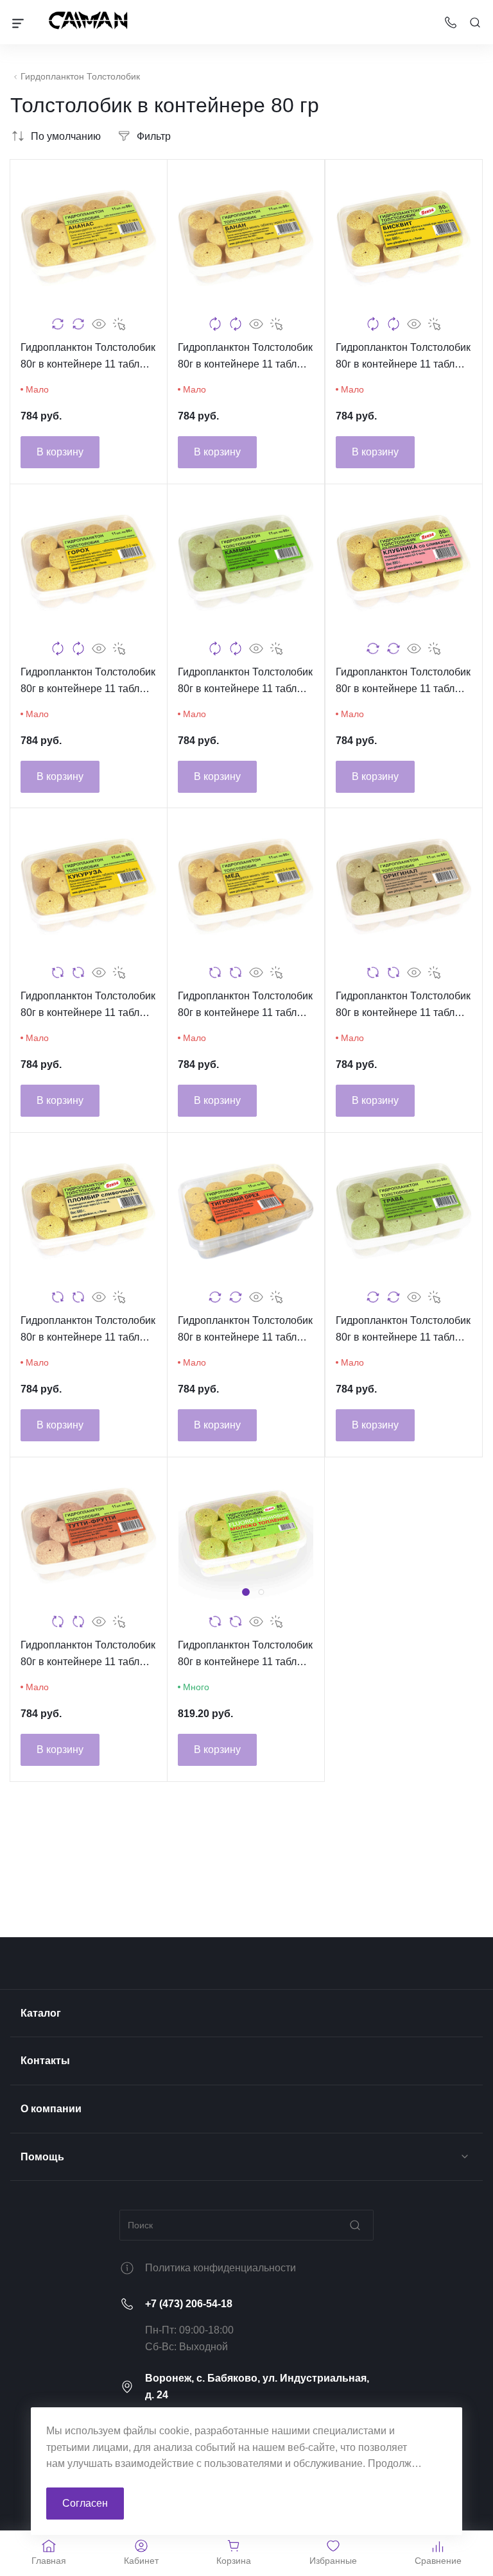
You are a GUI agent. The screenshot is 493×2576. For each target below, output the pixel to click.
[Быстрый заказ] (119, 324)
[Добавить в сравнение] (58, 324)
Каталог (41, 2013)
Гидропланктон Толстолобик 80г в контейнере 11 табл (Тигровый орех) (245, 1330)
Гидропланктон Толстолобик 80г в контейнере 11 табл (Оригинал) (403, 1006)
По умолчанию (66, 136)
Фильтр (154, 136)
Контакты (45, 2061)
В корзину (60, 452)
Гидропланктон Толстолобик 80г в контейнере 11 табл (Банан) (245, 357)
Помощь (42, 2157)
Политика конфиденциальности (221, 2268)
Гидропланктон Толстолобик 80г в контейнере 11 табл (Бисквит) (403, 357)
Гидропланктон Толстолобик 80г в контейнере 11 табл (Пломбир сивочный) (88, 1330)
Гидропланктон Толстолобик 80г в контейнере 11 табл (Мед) (245, 1006)
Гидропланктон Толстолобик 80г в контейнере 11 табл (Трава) (403, 1330)
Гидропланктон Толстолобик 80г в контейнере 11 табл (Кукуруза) (88, 1006)
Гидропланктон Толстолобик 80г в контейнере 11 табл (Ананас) (88, 357)
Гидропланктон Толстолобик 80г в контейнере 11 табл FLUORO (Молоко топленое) (246, 1655)
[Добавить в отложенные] (78, 324)
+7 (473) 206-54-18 (189, 2304)
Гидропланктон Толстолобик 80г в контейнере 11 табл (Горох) (88, 682)
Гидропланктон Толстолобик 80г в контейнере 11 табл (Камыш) (245, 682)
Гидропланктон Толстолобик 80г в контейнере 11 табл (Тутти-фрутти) (88, 1655)
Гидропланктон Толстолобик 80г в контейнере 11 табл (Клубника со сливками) (403, 682)
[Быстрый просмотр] (99, 324)
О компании (51, 2109)
